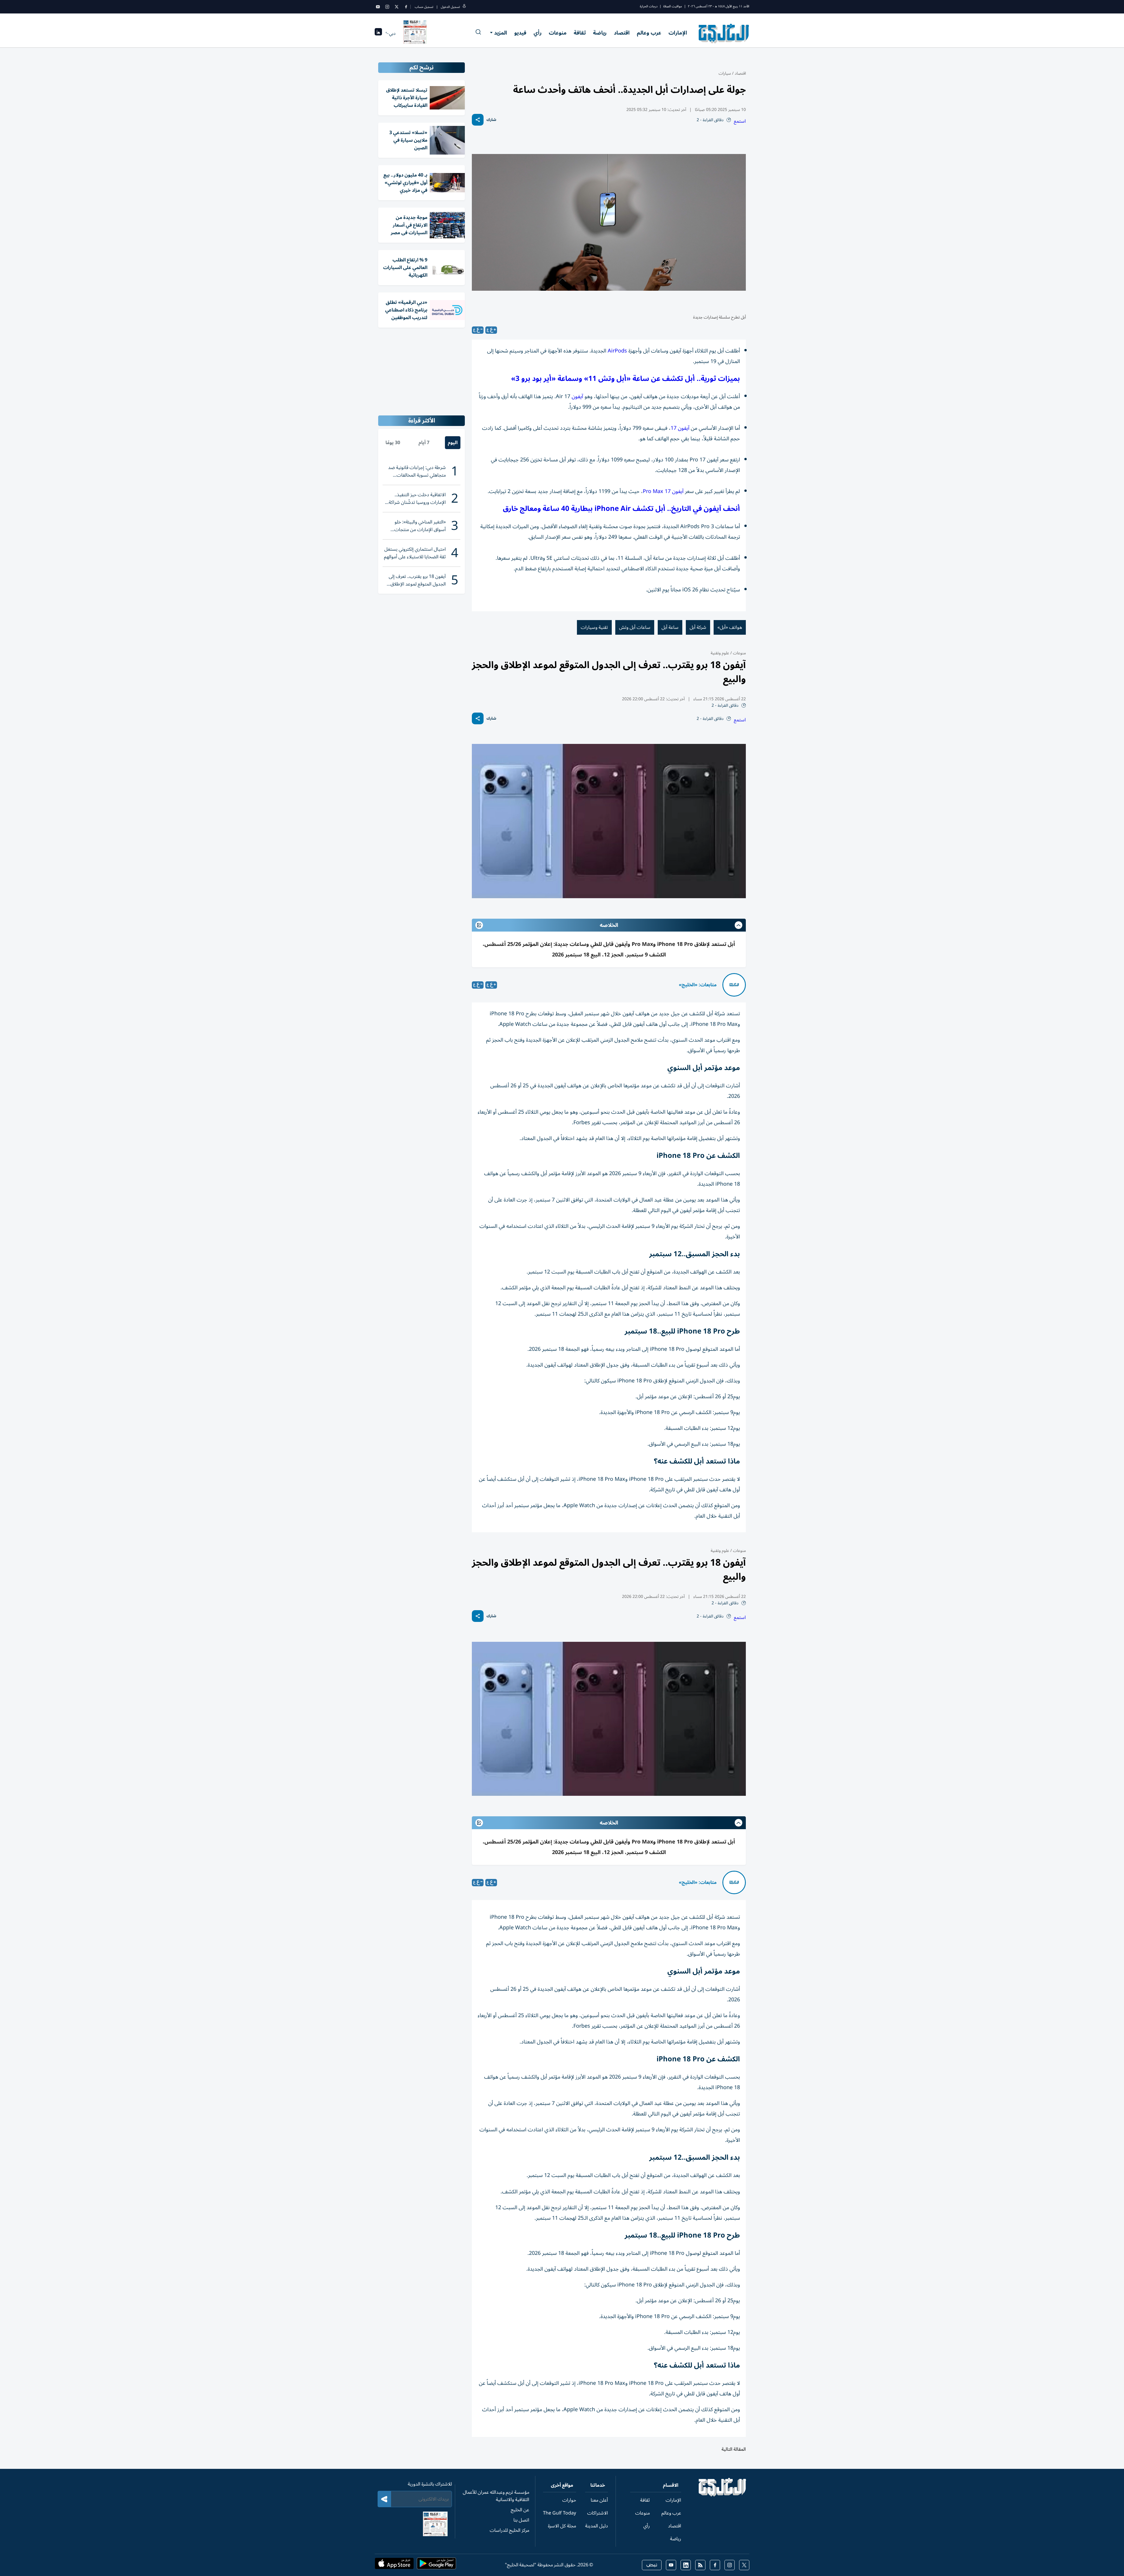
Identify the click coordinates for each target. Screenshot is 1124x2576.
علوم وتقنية (720, 653)
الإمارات (678, 33)
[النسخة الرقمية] (415, 33)
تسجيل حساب (424, 7)
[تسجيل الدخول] (464, 7)
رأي (538, 33)
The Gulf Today (560, 2513)
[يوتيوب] (378, 7)
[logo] (724, 33)
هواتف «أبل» (730, 627)
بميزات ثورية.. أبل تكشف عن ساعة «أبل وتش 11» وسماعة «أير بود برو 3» (626, 379)
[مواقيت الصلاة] (378, 34)
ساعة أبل (670, 627)
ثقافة (580, 33)
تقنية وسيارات (594, 627)
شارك (491, 120)
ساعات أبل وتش (635, 627)
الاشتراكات (598, 2513)
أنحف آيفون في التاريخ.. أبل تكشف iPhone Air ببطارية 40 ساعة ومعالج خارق (621, 509)
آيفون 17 (680, 428)
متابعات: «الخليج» (698, 985)
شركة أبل (698, 627)
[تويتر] (397, 7)
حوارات (569, 2500)
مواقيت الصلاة (673, 6)
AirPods (617, 351)
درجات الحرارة (649, 6)
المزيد (501, 33)
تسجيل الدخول (450, 7)
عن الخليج (520, 2510)
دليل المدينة (597, 2526)
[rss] (700, 2565)
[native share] (478, 120)
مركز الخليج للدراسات (509, 2530)
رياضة (600, 33)
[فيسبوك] (406, 7)
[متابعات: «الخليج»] (734, 985)
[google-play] (436, 2565)
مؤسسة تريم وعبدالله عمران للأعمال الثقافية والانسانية (496, 2496)
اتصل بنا (521, 2520)
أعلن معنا (599, 2500)
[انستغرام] (387, 7)
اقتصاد (622, 33)
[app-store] (394, 2565)
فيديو (520, 33)
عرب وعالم (649, 33)
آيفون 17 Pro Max (663, 491)
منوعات (558, 33)
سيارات (725, 73)
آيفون (577, 396)
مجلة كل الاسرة (562, 2526)
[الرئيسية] (723, 2495)
